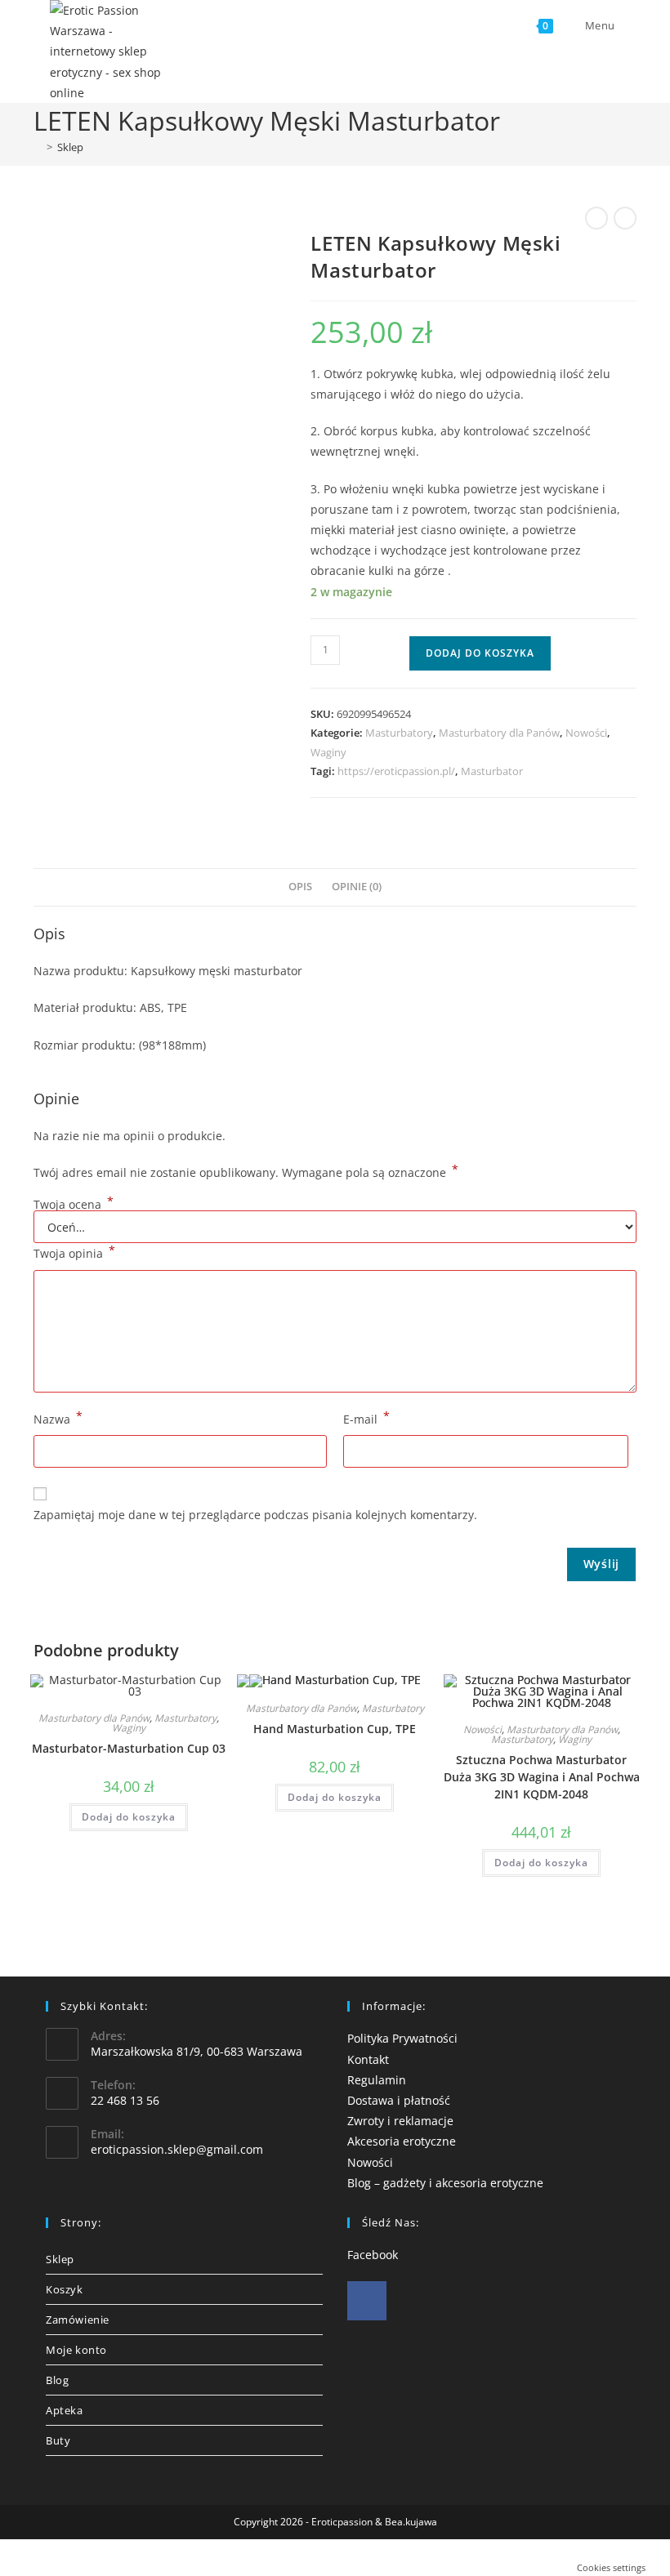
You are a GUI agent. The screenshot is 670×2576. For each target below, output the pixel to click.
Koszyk (65, 2289)
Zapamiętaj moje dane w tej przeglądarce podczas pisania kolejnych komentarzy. (255, 1515)
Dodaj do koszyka (480, 653)
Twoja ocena (74, 1205)
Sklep (70, 147)
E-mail (366, 1418)
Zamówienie (78, 2320)
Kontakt (368, 2059)
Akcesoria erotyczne (402, 2141)
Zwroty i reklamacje (400, 2121)
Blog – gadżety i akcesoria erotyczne (445, 2183)
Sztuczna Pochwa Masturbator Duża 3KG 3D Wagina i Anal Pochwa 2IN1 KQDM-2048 (542, 1777)
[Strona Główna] (38, 147)
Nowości (586, 733)
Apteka (65, 2410)
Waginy (328, 752)
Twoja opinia (74, 1252)
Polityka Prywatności (402, 2038)
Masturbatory (399, 733)
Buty (58, 2440)
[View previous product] (596, 218)
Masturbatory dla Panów (499, 733)
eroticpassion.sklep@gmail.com (177, 2149)
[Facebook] (367, 2301)
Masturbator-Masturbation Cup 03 (129, 1748)
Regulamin (377, 2080)
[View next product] (625, 218)
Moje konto (76, 2350)
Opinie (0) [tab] (357, 887)
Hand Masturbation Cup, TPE (335, 1729)
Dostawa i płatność (399, 2100)
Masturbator (492, 771)
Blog (57, 2380)
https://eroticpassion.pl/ (396, 771)
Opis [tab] (300, 887)
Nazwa (58, 1418)
